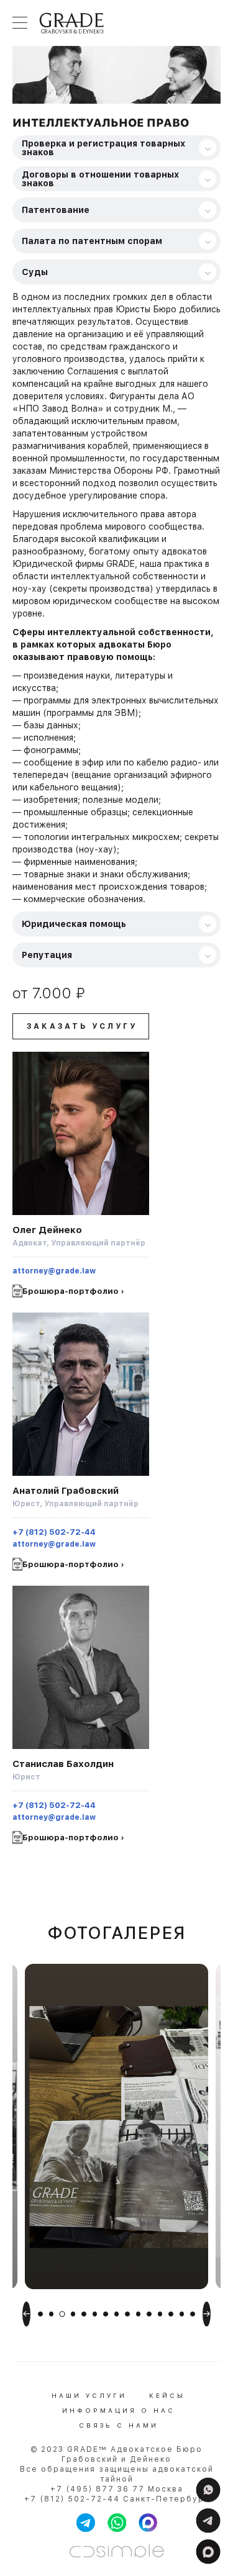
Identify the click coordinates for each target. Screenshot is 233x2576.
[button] (40, 2314)
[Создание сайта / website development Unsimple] (117, 2551)
